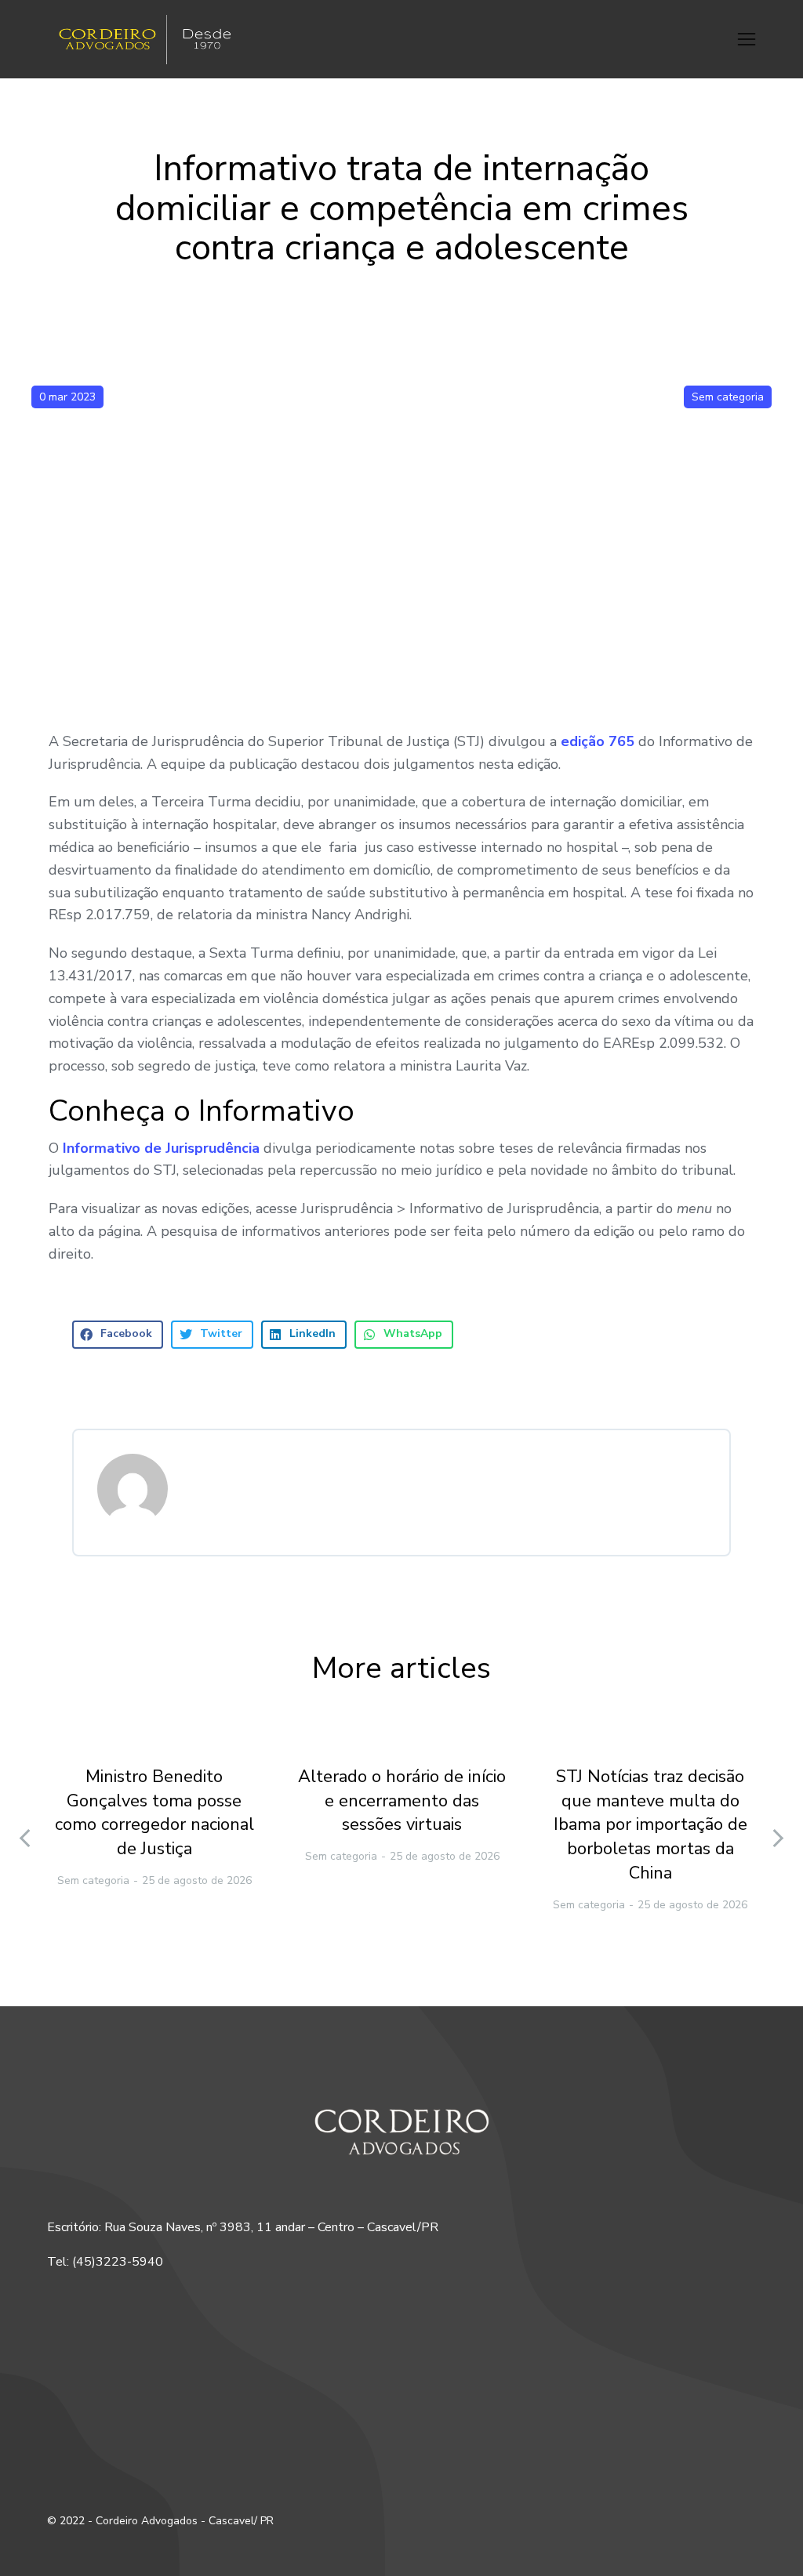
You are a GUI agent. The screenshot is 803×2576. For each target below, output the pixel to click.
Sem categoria (728, 397)
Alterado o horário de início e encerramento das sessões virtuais (402, 1801)
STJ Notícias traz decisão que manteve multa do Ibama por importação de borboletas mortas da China (650, 1825)
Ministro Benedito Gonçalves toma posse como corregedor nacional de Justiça (154, 1813)
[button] (747, 39)
